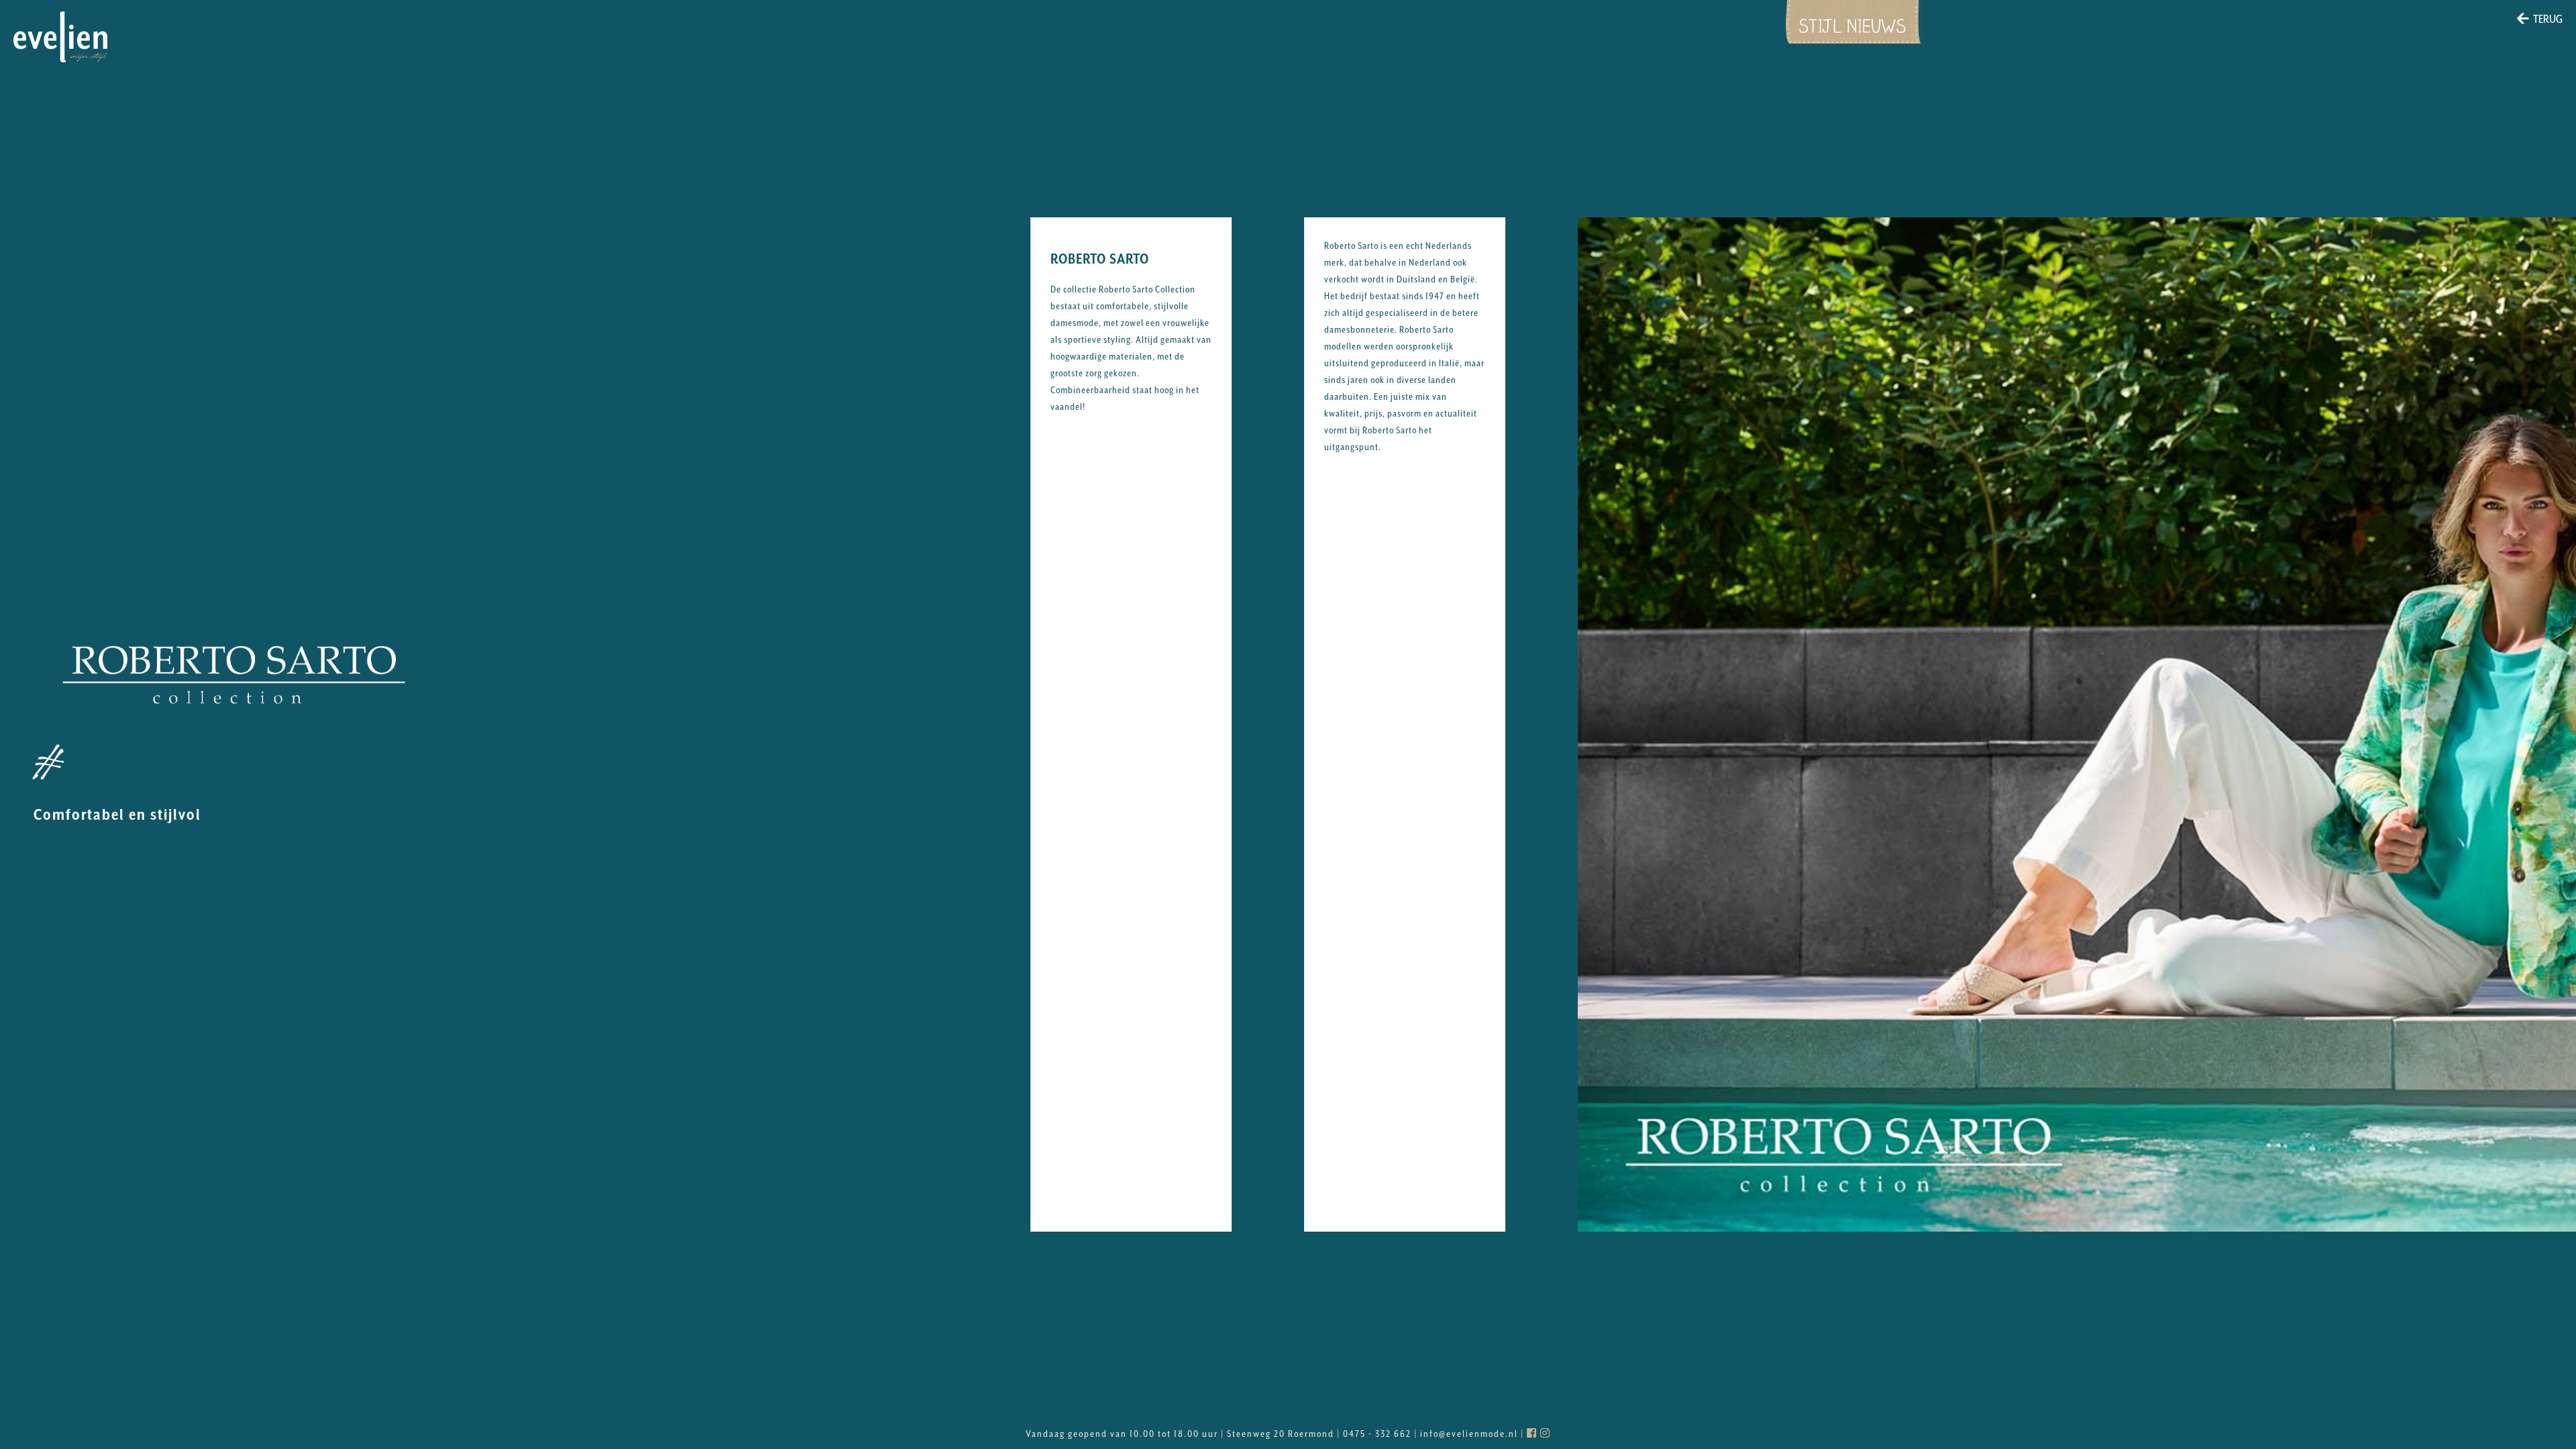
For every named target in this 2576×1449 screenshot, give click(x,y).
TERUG (2548, 19)
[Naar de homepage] (60, 37)
